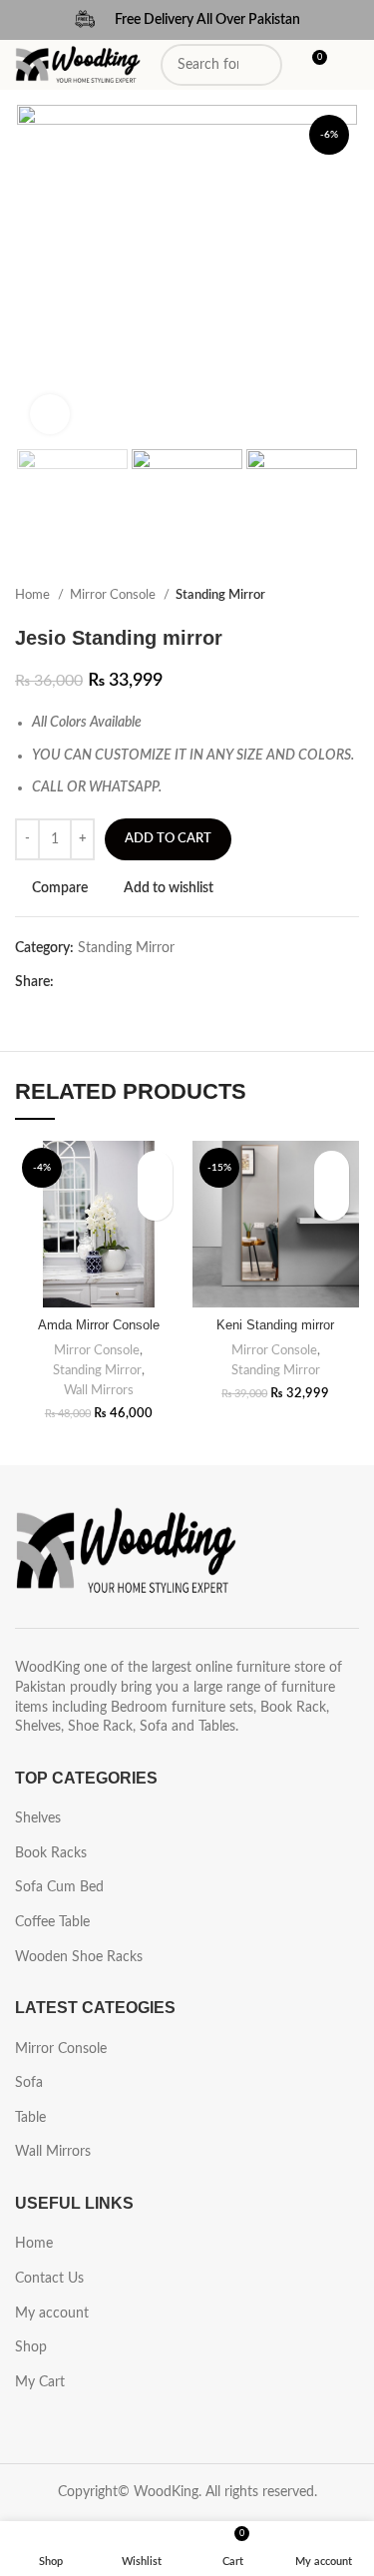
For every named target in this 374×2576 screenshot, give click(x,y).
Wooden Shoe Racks (79, 1957)
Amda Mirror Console (99, 1325)
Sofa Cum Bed (59, 1887)
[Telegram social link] (162, 982)
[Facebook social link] (70, 982)
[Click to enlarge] (50, 414)
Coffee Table (52, 1922)
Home (34, 595)
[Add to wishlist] (155, 1168)
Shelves (38, 1818)
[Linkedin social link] (139, 982)
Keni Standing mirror (275, 1325)
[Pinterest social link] (116, 982)
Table (30, 2118)
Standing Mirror (220, 595)
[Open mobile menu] (351, 65)
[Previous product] (309, 596)
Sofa (29, 2083)
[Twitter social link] (93, 982)
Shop (31, 2347)
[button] (155, 1203)
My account (52, 2314)
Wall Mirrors (99, 1390)
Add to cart (168, 839)
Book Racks (51, 1853)
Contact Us (49, 2279)
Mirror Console (114, 595)
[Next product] (349, 596)
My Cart (40, 2382)
